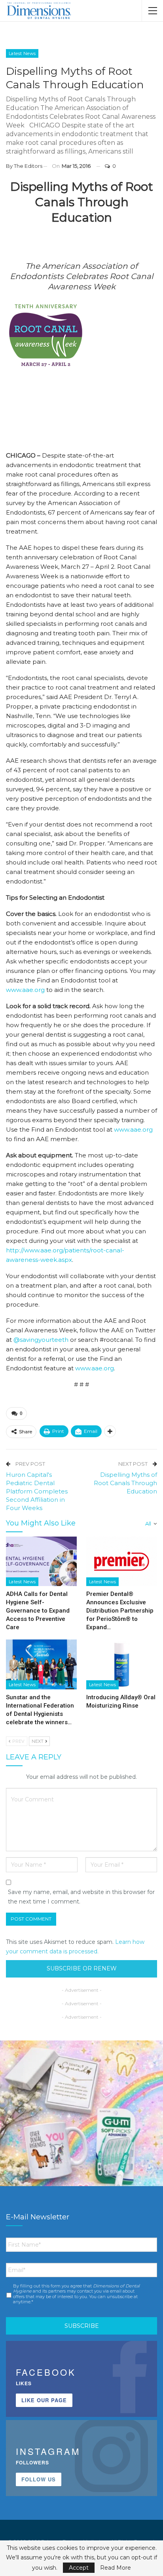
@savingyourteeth (41, 1340)
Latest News (22, 53)
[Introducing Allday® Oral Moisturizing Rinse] (122, 1664)
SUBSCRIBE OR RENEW (82, 1968)
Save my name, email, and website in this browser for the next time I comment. (81, 1897)
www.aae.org (25, 990)
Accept (79, 2568)
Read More (116, 2568)
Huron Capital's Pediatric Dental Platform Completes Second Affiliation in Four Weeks (37, 1491)
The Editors (28, 166)
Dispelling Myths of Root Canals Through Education (125, 1483)
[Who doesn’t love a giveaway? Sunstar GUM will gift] (81, 2122)
